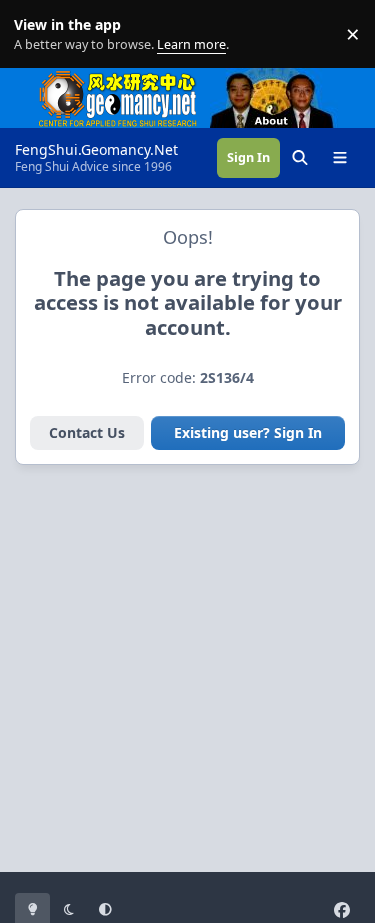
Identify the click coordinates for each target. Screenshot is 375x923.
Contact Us (87, 432)
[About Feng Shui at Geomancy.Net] (290, 78)
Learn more (38, 34)
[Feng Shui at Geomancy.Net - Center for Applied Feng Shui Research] (118, 78)
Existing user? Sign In (248, 432)
